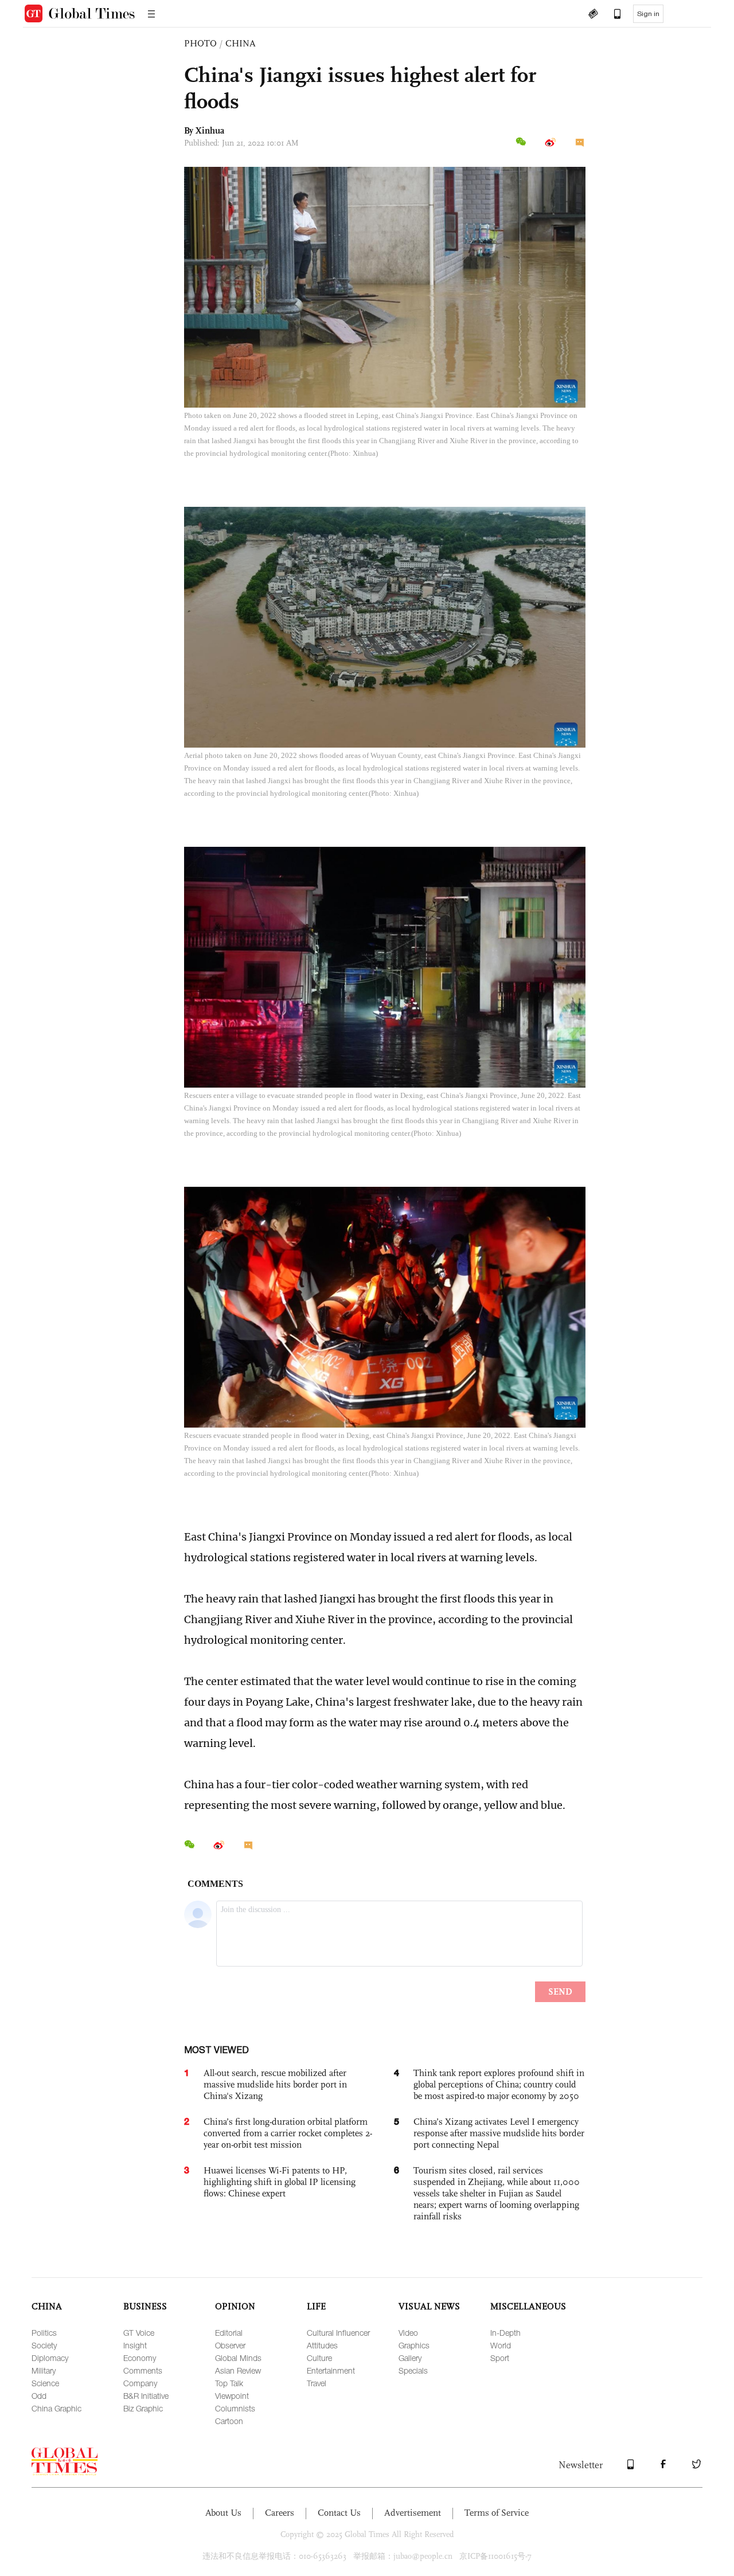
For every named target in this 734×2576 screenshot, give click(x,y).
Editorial (229, 2333)
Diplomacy (50, 2358)
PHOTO (200, 43)
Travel (317, 2383)
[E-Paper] (593, 15)
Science (45, 2383)
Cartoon (229, 2421)
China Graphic (56, 2408)
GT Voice (139, 2333)
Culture (319, 2358)
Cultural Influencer (338, 2333)
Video (408, 2333)
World (501, 2345)
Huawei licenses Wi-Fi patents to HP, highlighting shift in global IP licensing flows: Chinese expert (280, 2182)
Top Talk (229, 2383)
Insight (135, 2345)
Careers (280, 2513)
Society (44, 2345)
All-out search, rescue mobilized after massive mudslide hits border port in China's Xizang (275, 2084)
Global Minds (238, 2358)
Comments (143, 2370)
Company (140, 2383)
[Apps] (612, 15)
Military (44, 2370)
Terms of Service (497, 2513)
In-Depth (505, 2333)
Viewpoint (232, 2396)
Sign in (648, 14)
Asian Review (238, 2370)
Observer (230, 2345)
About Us (223, 2513)
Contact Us (339, 2513)
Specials (413, 2370)
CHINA (241, 43)
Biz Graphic (143, 2408)
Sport (500, 2358)
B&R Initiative (146, 2396)
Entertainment (331, 2370)
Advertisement (413, 2513)
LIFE (316, 2306)
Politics (44, 2333)
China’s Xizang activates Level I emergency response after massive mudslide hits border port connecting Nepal (499, 2133)
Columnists (235, 2408)
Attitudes (322, 2345)
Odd (39, 2396)
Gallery (410, 2358)
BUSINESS (145, 2306)
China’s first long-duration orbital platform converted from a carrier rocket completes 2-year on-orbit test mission (288, 2133)
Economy (140, 2358)
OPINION (235, 2306)
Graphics (414, 2345)
